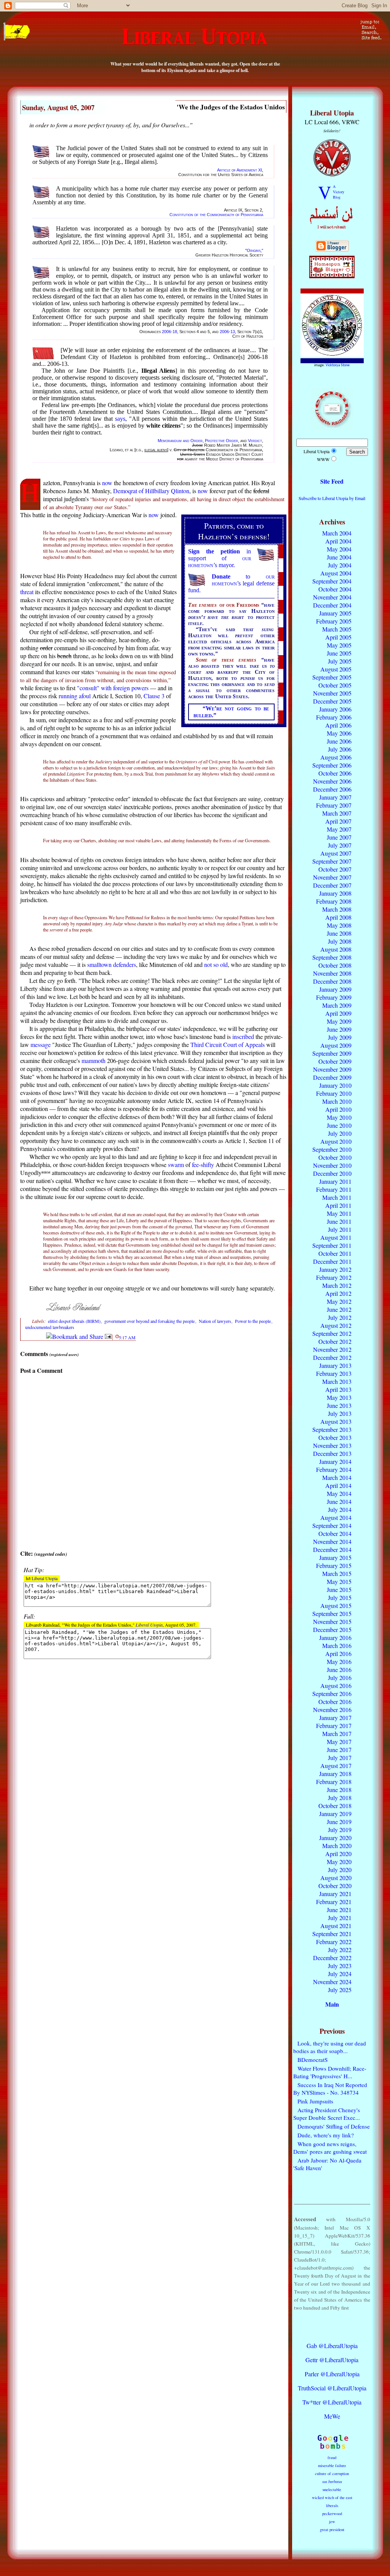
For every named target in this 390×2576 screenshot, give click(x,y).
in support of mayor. (220, 558)
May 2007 (339, 829)
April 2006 (338, 725)
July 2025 (340, 1990)
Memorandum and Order (180, 441)
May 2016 (339, 1661)
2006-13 (227, 332)
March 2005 (337, 629)
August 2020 (336, 1878)
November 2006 (332, 781)
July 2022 (340, 1950)
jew (332, 2521)
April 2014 (338, 1485)
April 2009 (338, 1013)
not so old (216, 964)
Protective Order (221, 441)
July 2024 (340, 1974)
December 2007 (332, 885)
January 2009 (335, 989)
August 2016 (336, 1686)
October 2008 (335, 965)
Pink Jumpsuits (315, 2101)
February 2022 (334, 1942)
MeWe (332, 2416)
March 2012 (337, 1285)
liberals (332, 2505)
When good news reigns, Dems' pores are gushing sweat (330, 2148)
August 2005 (336, 669)
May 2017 (339, 1742)
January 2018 (335, 1774)
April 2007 (338, 821)
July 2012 (340, 1317)
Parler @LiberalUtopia (332, 2374)
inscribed (243, 1036)
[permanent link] (117, 1336)
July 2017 (340, 1758)
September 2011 (332, 1245)
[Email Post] (108, 1336)
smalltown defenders (112, 964)
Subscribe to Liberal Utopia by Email (332, 498)
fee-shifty (203, 1165)
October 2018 (335, 1806)
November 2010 (332, 1165)
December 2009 (332, 1077)
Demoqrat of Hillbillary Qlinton (151, 491)
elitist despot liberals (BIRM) (74, 1321)
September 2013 (332, 1429)
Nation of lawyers (215, 1321)
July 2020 (340, 1870)
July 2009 (340, 1037)
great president (332, 2530)
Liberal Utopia (45, 1578)
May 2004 (339, 549)
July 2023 (340, 1966)
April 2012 (338, 1293)
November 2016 (332, 1710)
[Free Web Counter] (332, 2330)
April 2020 (338, 1854)
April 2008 (338, 917)
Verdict (255, 441)
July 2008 (340, 941)
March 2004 (337, 533)
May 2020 (339, 1862)
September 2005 (332, 677)
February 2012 (334, 1277)
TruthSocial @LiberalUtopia (332, 2388)
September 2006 (332, 765)
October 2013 (335, 1437)
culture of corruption (332, 2473)
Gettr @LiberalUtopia (332, 2360)
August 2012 (336, 1325)
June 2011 (339, 1221)
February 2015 (334, 1565)
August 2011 (336, 1237)
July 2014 (340, 1509)
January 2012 (335, 1269)
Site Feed (332, 481)
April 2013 (338, 1389)
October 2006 (335, 773)
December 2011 (332, 1261)
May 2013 (339, 1397)
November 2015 (332, 1621)
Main (332, 2004)
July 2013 (340, 1413)
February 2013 (334, 1373)
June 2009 (339, 1029)
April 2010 (338, 1109)
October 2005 (335, 685)
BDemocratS (312, 2060)
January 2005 (335, 613)
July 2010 (340, 1133)
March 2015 (337, 1573)
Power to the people (253, 1321)
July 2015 (340, 1597)
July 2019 (340, 1830)
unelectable (332, 2489)
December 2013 (332, 1453)
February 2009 (334, 997)
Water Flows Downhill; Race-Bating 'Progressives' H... (330, 2072)
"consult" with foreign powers (113, 688)
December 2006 (332, 789)
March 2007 (337, 813)
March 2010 (337, 1101)
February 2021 (334, 1902)
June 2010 (339, 1125)
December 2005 (332, 701)
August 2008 (336, 949)
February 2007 (334, 805)
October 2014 (335, 1533)
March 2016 (337, 1645)
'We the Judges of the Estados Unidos (231, 107)
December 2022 (332, 1958)
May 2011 (339, 1213)
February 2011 (334, 1189)
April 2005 (338, 637)
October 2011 (335, 1253)
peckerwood (332, 2513)
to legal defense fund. (231, 583)
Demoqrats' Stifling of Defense (334, 2126)
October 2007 (335, 869)
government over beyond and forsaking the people (149, 1321)
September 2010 (332, 1149)
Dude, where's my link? (326, 2135)
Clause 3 (154, 696)
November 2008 (332, 973)
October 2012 (335, 1341)
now (107, 483)
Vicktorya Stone (338, 365)
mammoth (94, 1060)
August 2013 (336, 1421)
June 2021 (339, 1910)
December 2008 (332, 981)
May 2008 (339, 925)
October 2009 (335, 1061)
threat (27, 592)
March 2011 (337, 1197)
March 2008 (337, 909)
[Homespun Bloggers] (332, 276)
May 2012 (339, 1301)
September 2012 (332, 1333)
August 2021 (336, 1926)
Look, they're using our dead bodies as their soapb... (330, 2047)
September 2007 (332, 861)
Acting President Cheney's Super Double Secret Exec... (327, 2114)
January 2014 (335, 1461)
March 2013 (337, 1381)
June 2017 (339, 1750)
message (41, 1044)
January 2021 (335, 1894)
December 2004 (332, 605)
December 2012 (332, 1357)
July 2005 (340, 661)
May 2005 (339, 645)
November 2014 (332, 1541)
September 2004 (332, 581)
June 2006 (339, 741)
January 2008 (335, 893)
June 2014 (339, 1501)
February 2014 (334, 1469)
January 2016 (335, 1637)
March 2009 (337, 1005)
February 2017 (334, 1726)
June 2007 (339, 837)
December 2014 (332, 1549)
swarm (176, 1165)
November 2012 (332, 1349)
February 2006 (334, 717)
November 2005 (332, 693)
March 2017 (337, 1734)
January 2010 (335, 1085)
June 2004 (339, 557)
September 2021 (332, 1934)
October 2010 (335, 1157)
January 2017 (335, 1718)
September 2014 (332, 1525)
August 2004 (336, 573)
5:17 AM (127, 1337)
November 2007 (332, 877)
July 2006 (340, 749)
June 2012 (339, 1309)
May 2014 (339, 1493)
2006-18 (169, 332)
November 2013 (332, 1445)
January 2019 (335, 1814)
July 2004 (340, 565)
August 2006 (336, 757)
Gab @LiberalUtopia (332, 2346)
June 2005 (339, 653)
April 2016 (338, 1653)
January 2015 (335, 1557)
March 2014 (337, 1477)
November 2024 (332, 1982)
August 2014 (336, 1517)
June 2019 (339, 1822)
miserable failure (332, 2465)
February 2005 (334, 621)
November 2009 (332, 1069)
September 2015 (332, 1613)
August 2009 (336, 1045)
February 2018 (334, 1782)
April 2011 (338, 1205)
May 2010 (339, 1117)
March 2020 (337, 1846)
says (120, 419)
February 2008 (334, 901)
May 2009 (339, 1021)
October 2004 (335, 589)
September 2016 (332, 1694)
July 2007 (340, 845)
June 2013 (339, 1405)
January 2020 (335, 1838)
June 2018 (339, 1790)
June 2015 (339, 1589)
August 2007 (336, 853)
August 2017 (336, 1766)
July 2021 (340, 1918)
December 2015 (332, 1629)
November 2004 (332, 597)
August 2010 (336, 1141)
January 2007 (335, 797)
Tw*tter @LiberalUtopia (332, 2402)
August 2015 (336, 1605)
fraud (332, 2457)
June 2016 (339, 1670)
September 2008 (332, 957)
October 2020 (335, 1886)
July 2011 (340, 1229)
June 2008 (339, 933)
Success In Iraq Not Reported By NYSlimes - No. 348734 (330, 2089)
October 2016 (335, 1702)
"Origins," (254, 250)
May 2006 (339, 733)
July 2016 (340, 1678)
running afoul (75, 696)
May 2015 (339, 1581)
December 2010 (332, 1173)
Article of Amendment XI (240, 170)
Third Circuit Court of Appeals (228, 1044)
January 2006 (335, 709)
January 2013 (335, 1365)
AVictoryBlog (339, 192)
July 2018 (340, 1798)
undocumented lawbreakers (50, 1327)
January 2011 (335, 1181)
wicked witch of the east (332, 2497)
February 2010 (334, 1093)
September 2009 (332, 1053)
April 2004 (338, 541)
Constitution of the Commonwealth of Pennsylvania (216, 215)
